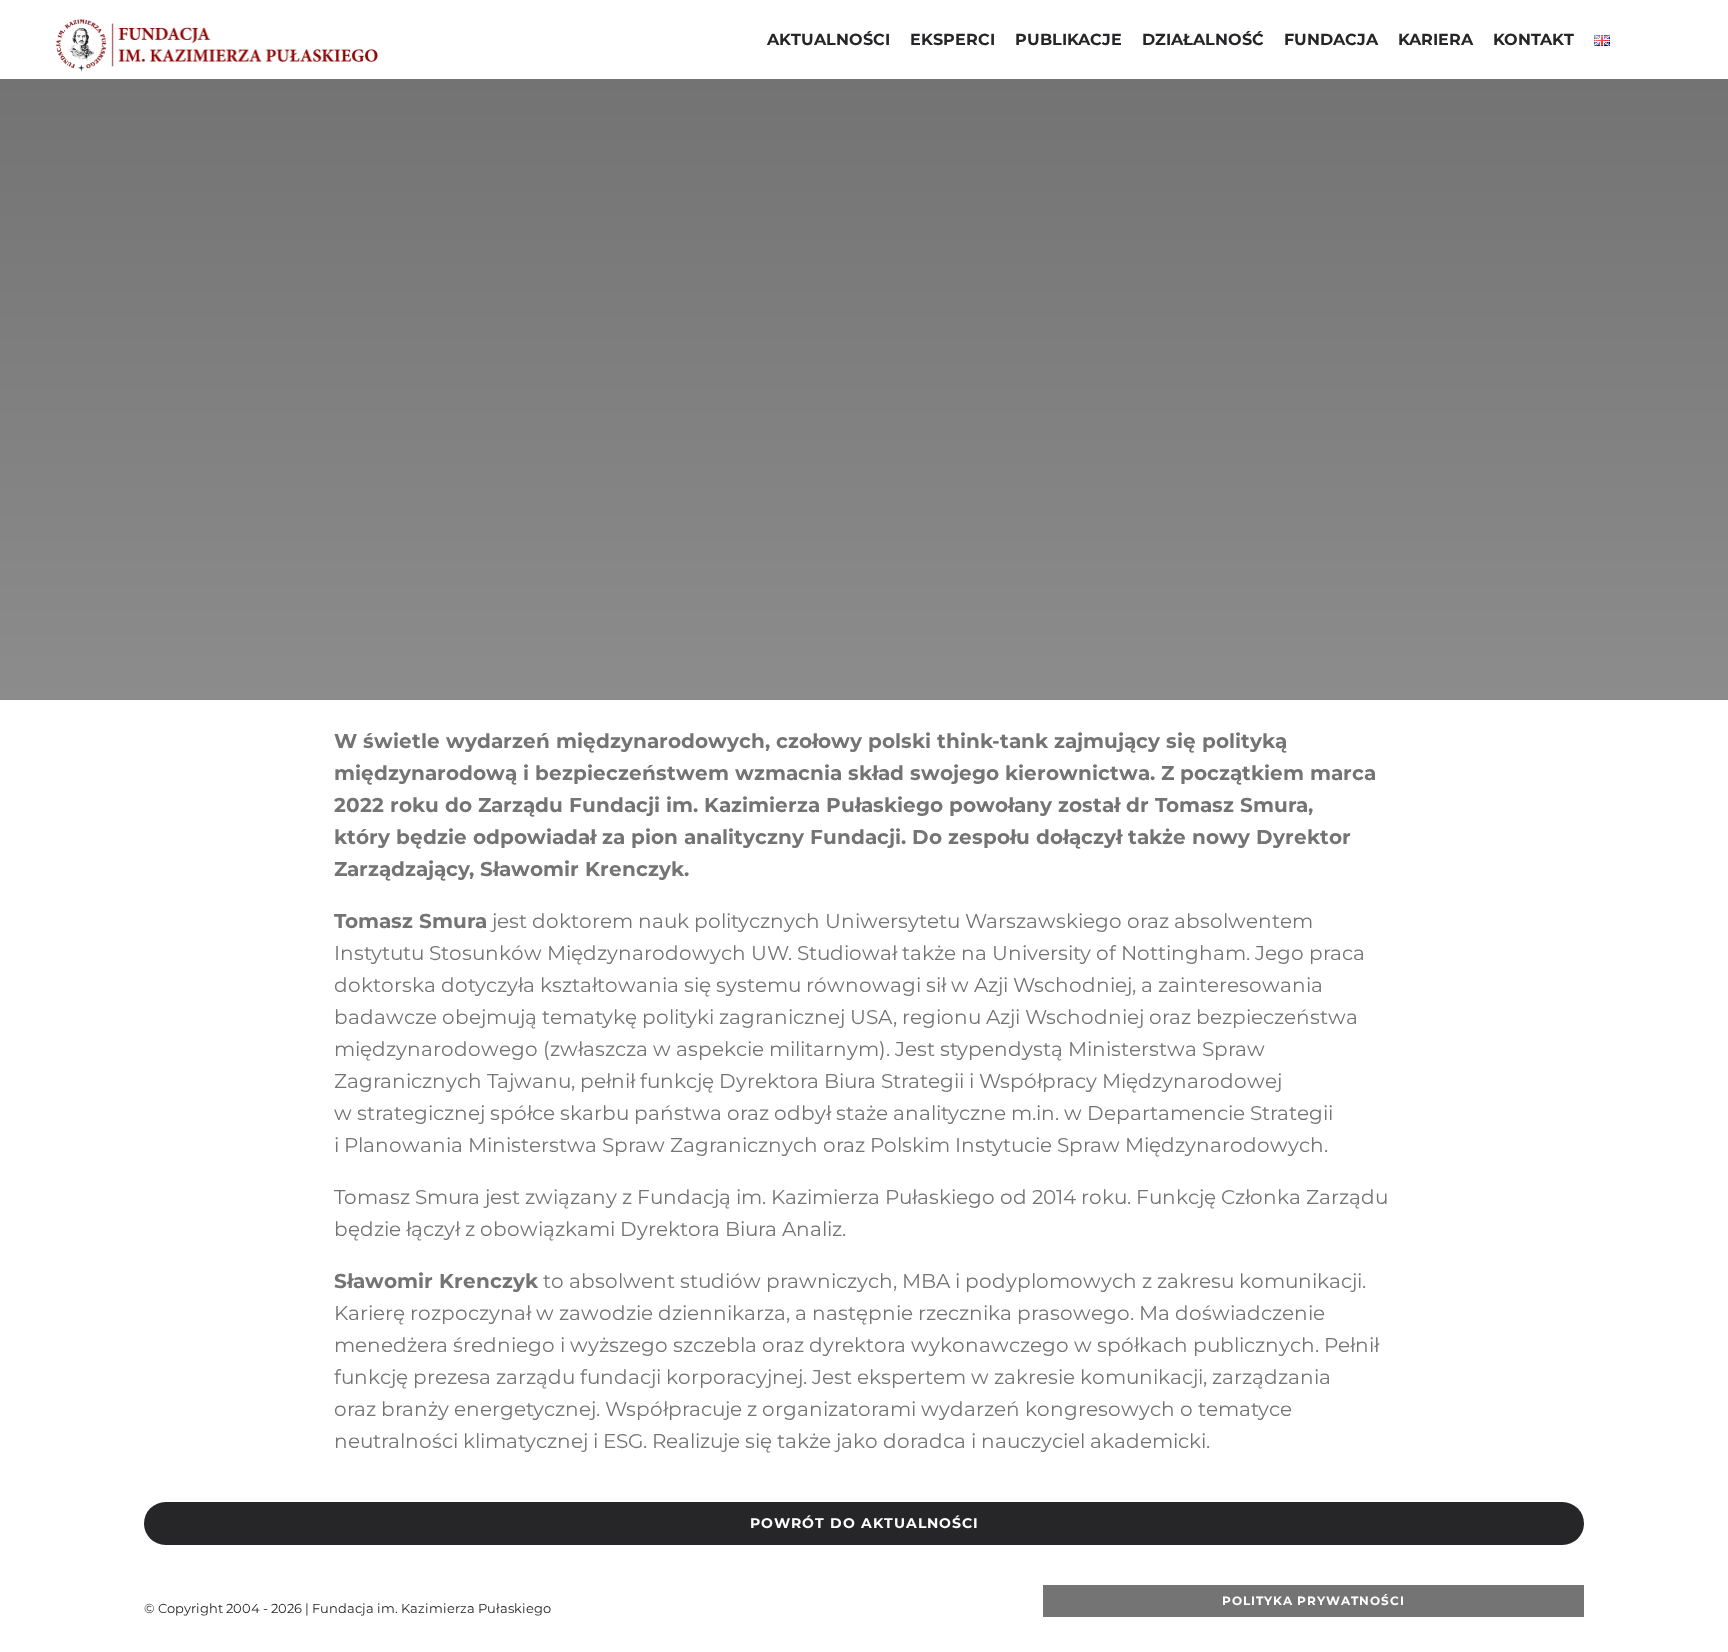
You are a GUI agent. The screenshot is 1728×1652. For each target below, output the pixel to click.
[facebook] (749, 1608)
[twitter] (781, 1608)
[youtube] (813, 1608)
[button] (1636, 42)
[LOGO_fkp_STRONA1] (216, 24)
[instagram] (845, 1608)
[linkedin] (877, 1608)
